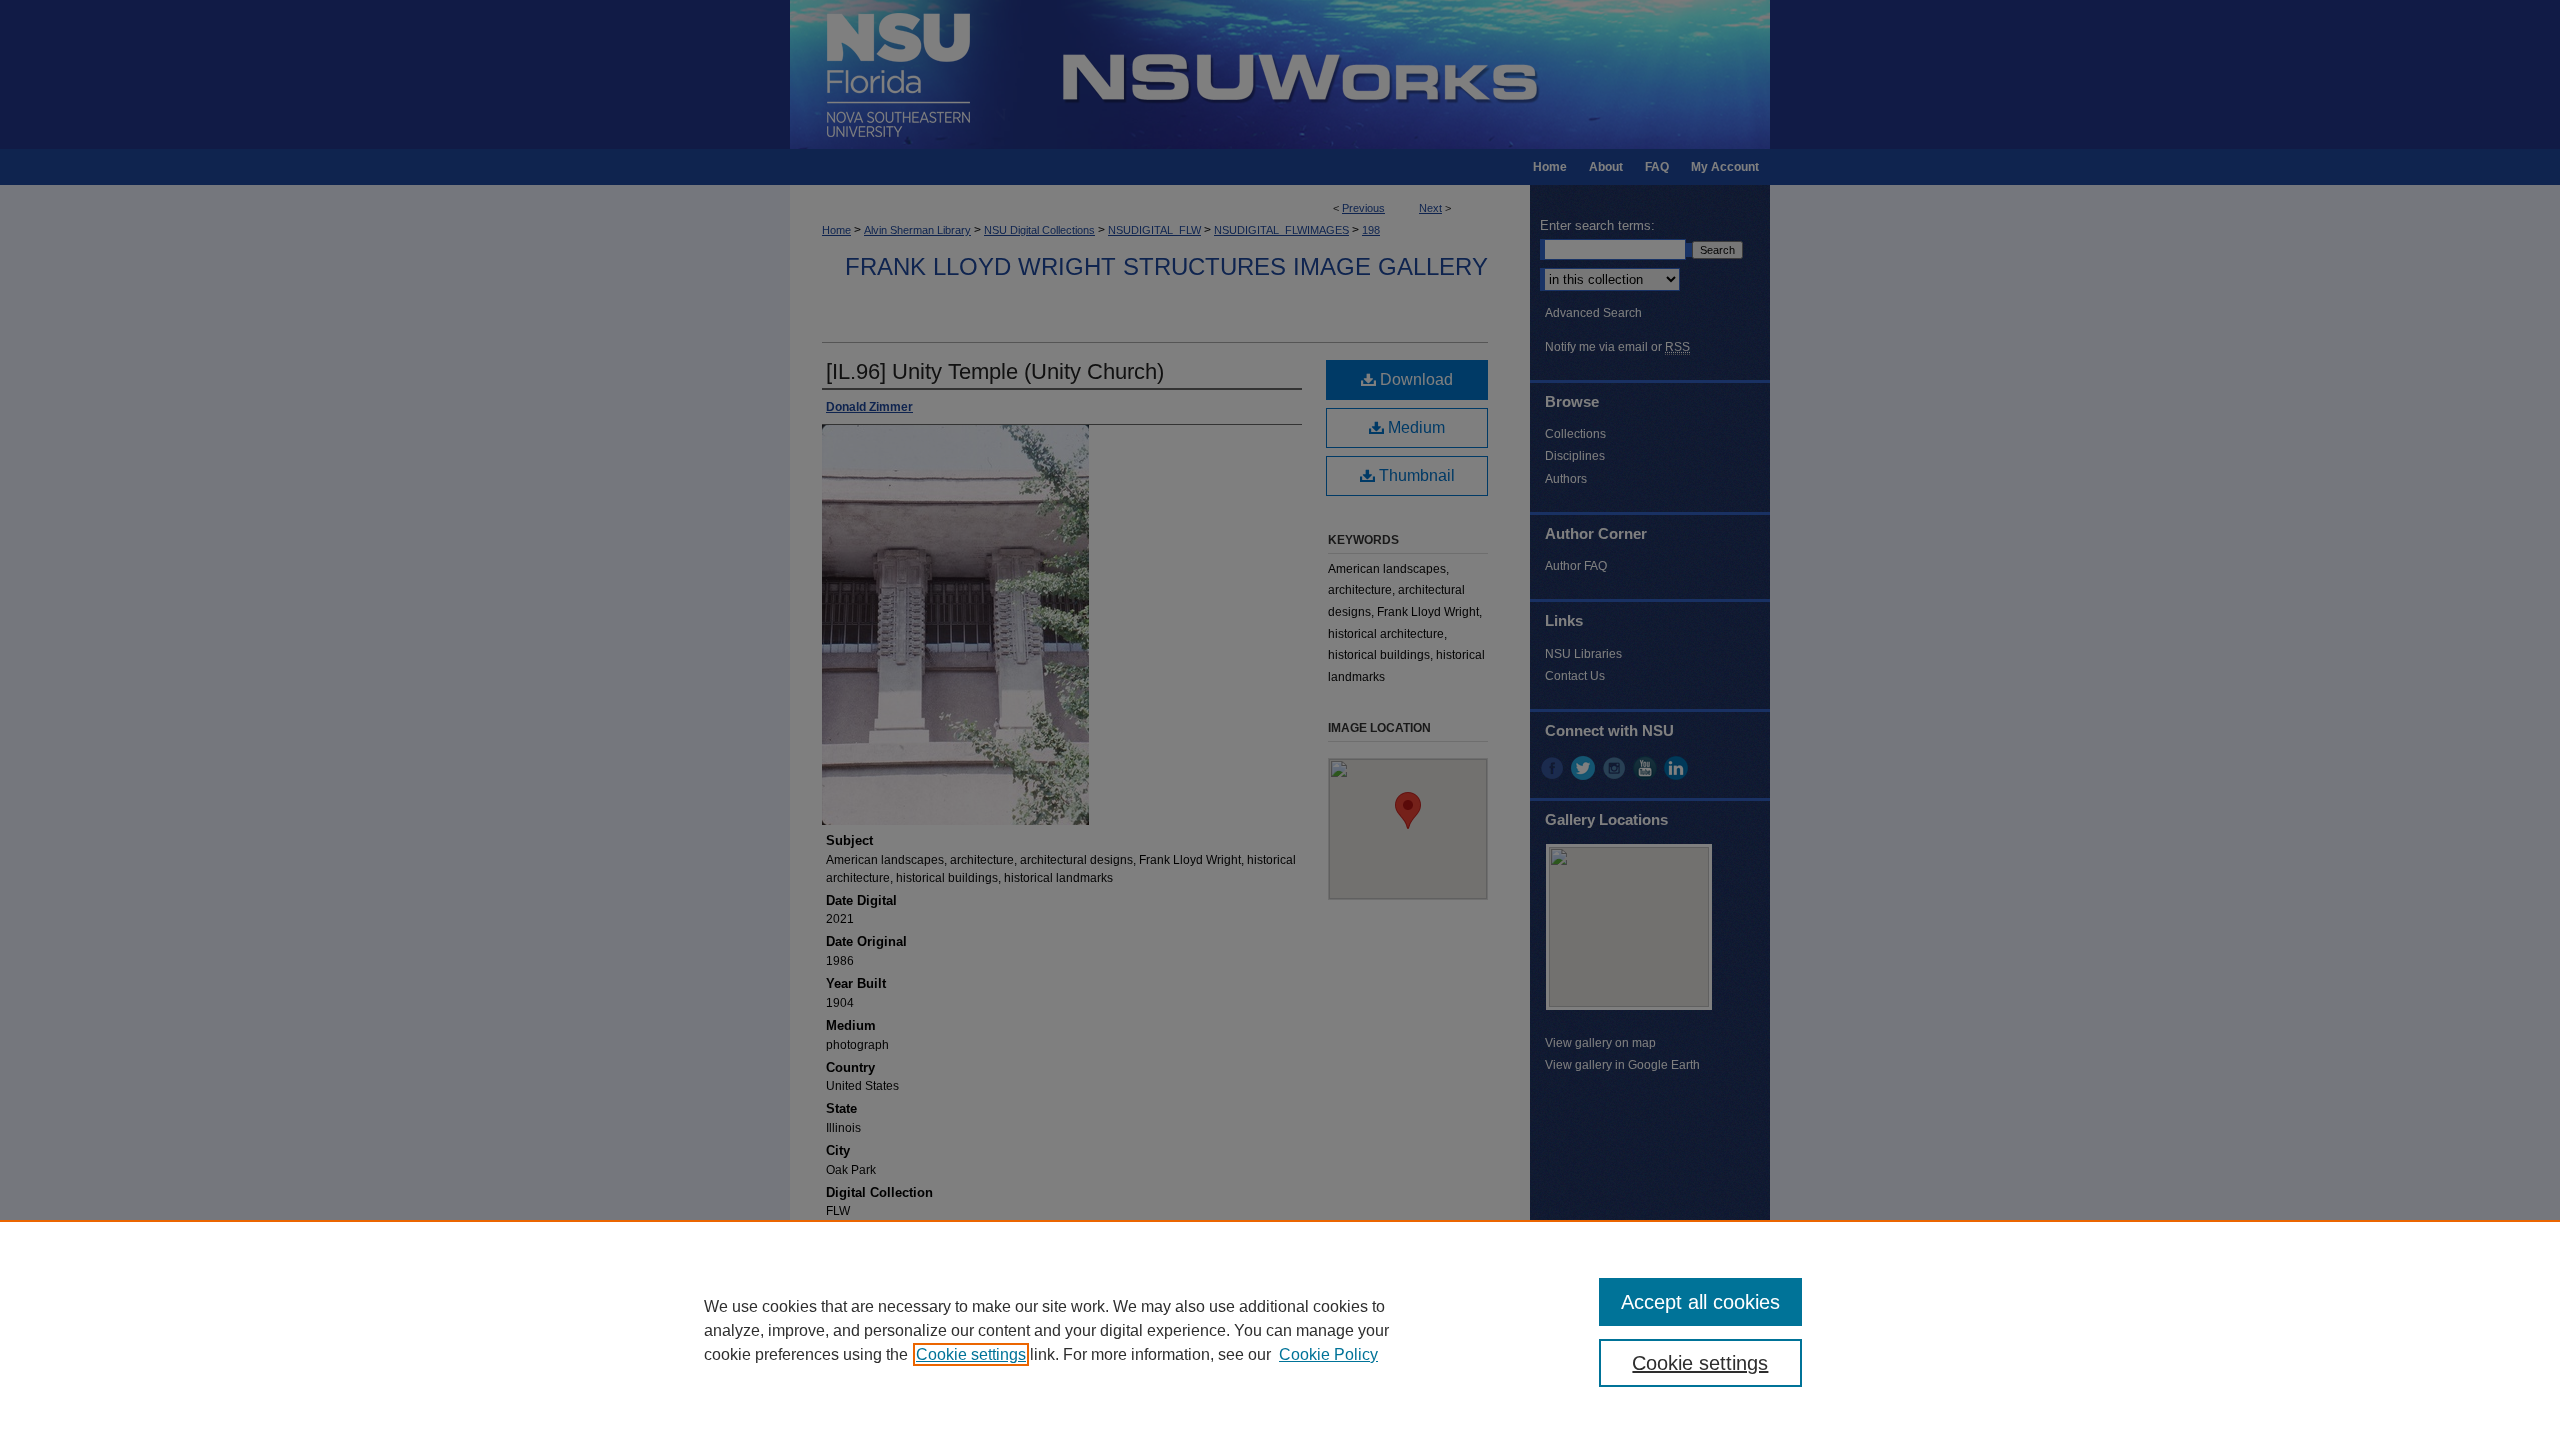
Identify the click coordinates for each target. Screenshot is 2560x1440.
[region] (1280, 1330)
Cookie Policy (1328, 1354)
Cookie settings (971, 1354)
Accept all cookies (1700, 1302)
